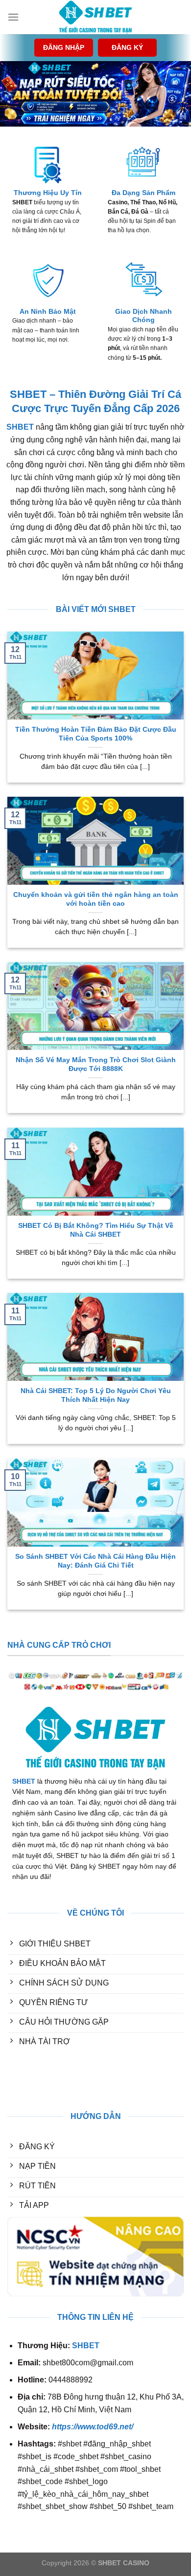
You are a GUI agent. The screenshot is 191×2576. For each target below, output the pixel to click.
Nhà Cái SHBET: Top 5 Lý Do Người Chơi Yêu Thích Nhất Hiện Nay (96, 1395)
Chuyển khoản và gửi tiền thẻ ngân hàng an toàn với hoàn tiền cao (96, 899)
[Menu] (13, 17)
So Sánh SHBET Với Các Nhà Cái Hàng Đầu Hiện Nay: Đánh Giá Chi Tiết (95, 1561)
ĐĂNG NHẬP (64, 48)
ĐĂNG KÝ (127, 48)
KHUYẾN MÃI (32, 2079)
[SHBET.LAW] (95, 17)
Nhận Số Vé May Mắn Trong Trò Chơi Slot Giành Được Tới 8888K (96, 1064)
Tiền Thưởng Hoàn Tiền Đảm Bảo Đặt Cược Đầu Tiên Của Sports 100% (96, 734)
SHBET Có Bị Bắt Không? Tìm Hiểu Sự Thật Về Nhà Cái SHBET (96, 1230)
